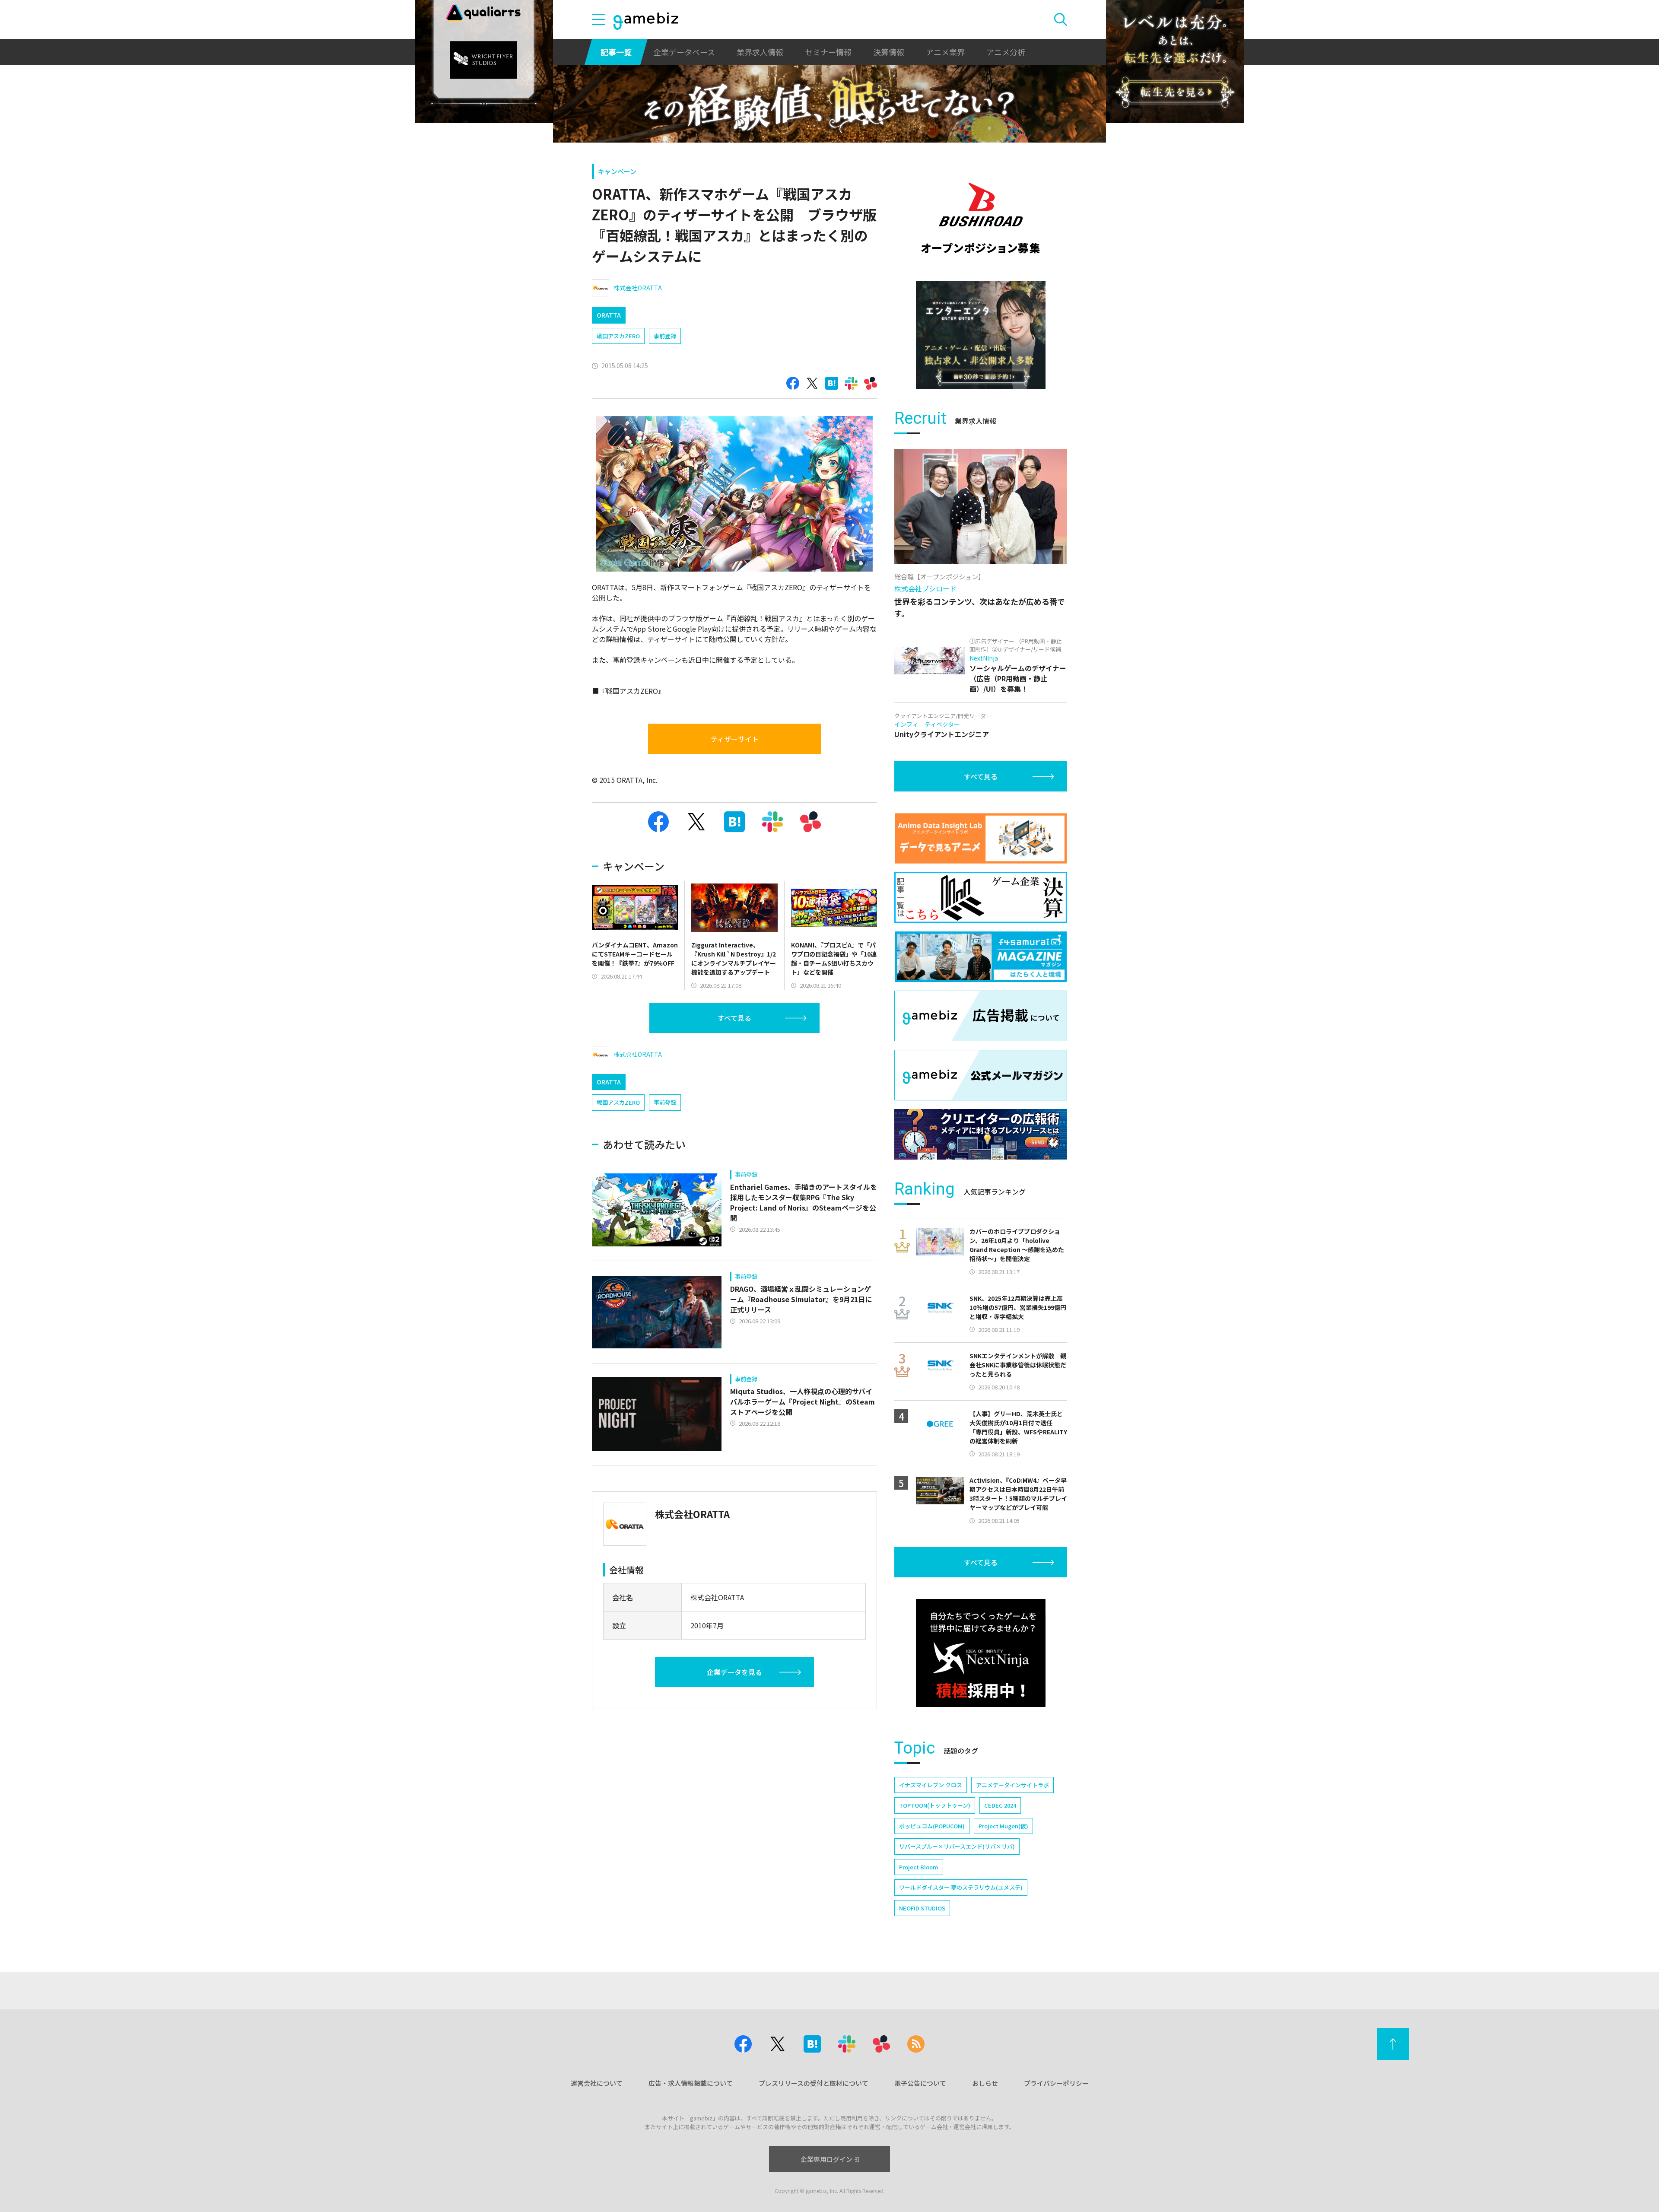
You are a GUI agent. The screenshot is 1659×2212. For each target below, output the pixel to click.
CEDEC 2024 (1000, 1805)
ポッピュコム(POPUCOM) (932, 1826)
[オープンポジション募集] (981, 218)
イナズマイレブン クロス (931, 1785)
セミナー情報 (828, 52)
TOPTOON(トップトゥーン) (935, 1805)
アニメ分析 (1006, 52)
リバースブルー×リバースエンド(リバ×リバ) (957, 1846)
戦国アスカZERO (618, 336)
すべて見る (734, 1018)
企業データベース (684, 52)
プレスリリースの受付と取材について (814, 2083)
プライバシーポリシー (1056, 2083)
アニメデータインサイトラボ (1012, 1785)
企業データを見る (734, 1672)
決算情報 (889, 52)
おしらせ (985, 2083)
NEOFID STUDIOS (922, 1908)
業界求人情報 (760, 52)
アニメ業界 (945, 52)
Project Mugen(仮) (1003, 1826)
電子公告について (920, 2083)
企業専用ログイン (826, 2159)
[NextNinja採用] (981, 1653)
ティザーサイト (735, 739)
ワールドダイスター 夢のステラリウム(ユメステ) (961, 1887)
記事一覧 (616, 52)
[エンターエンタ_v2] (981, 335)
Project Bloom (919, 1867)
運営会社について (597, 2083)
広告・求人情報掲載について (691, 2083)
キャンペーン (617, 171)
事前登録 (665, 336)
